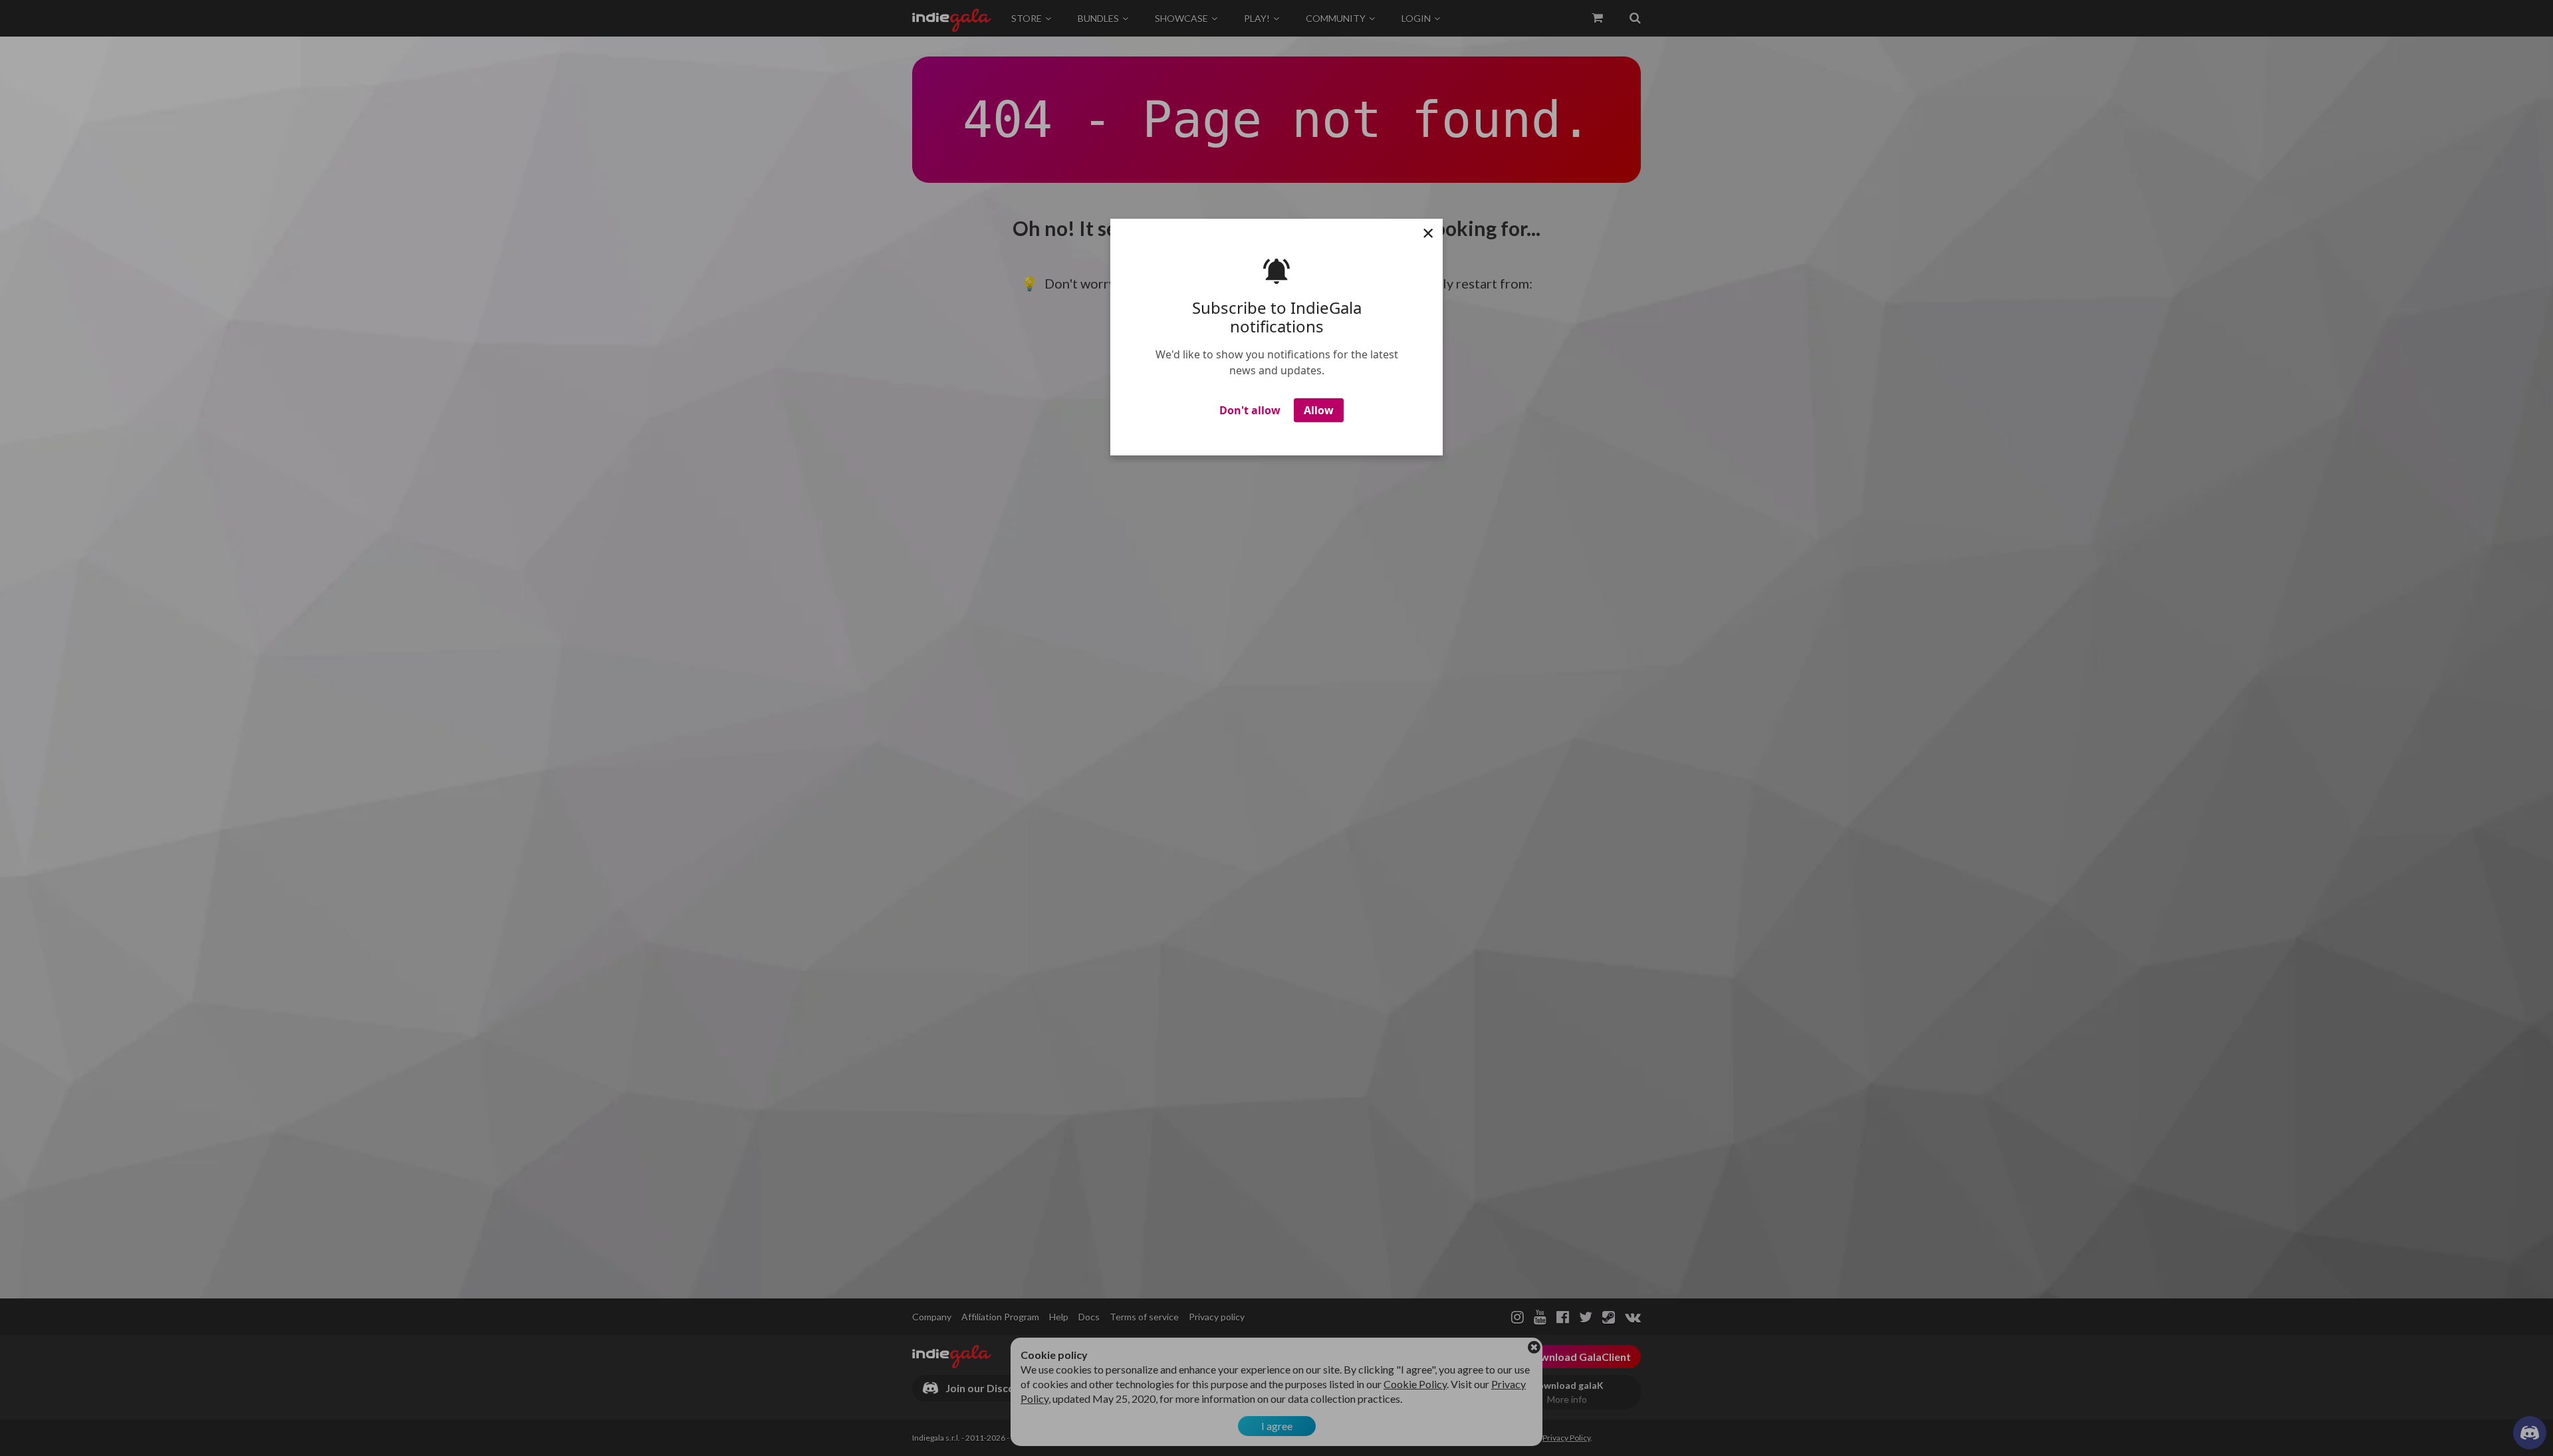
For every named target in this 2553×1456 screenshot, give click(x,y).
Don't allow (1250, 410)
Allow (1319, 410)
